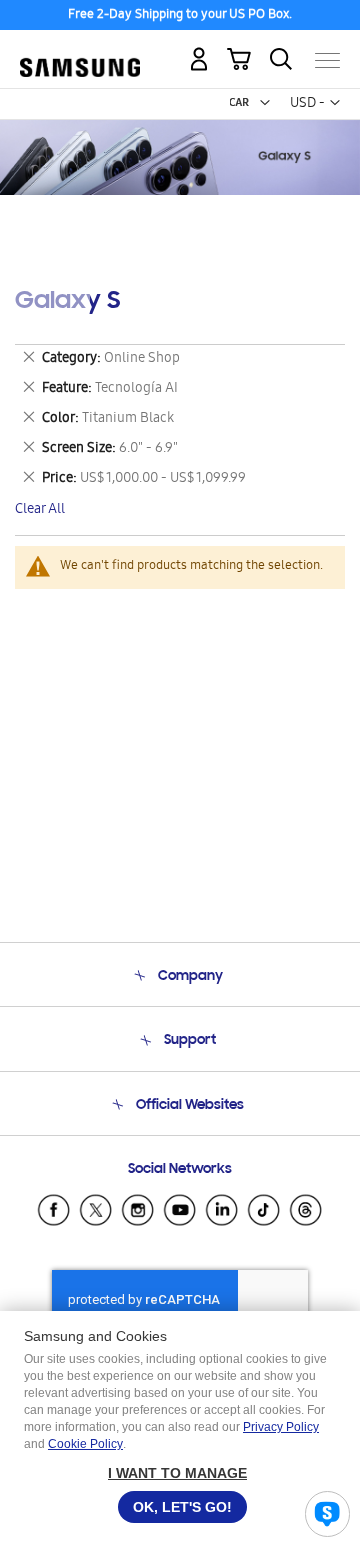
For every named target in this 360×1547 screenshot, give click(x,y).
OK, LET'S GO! (182, 1507)
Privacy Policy (281, 1427)
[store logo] (80, 52)
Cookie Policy (85, 1444)
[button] (265, 103)
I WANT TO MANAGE (177, 1473)
